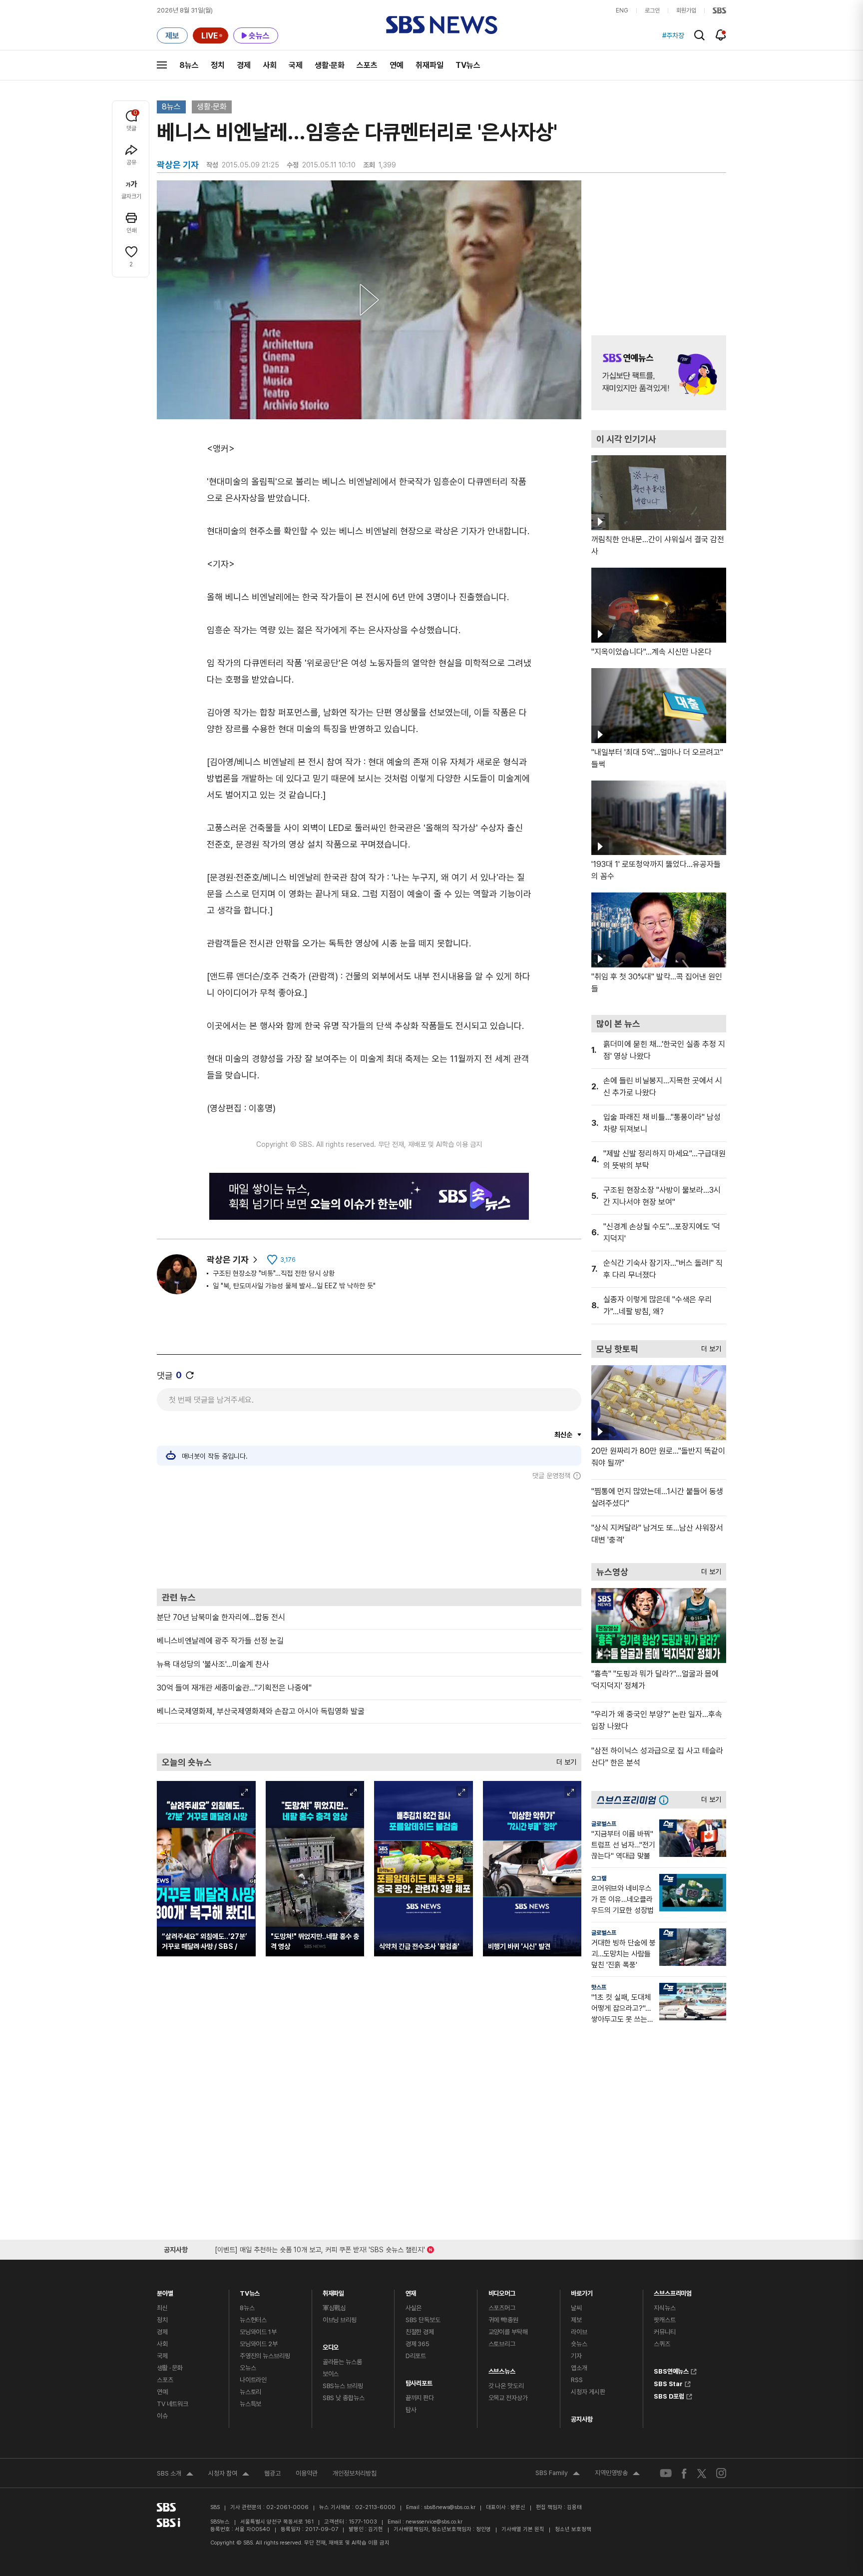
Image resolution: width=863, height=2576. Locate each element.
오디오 (331, 2345)
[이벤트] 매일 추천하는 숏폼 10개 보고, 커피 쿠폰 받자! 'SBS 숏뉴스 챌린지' (320, 2248)
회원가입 (686, 10)
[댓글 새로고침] (190, 1375)
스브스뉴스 (502, 2369)
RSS (577, 2380)
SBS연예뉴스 (671, 2370)
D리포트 (416, 2356)
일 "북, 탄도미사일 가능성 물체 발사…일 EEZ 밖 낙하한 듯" (294, 1286)
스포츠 (367, 65)
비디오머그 (502, 2291)
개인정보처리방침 (355, 2473)
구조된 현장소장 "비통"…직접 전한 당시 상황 (274, 1273)
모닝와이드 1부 (258, 2332)
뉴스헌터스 (253, 2320)
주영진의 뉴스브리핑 (265, 2356)
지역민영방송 (617, 2474)
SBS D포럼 (669, 2395)
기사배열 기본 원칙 (523, 2529)
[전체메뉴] (162, 65)
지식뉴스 (664, 2308)
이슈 (162, 2416)
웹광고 (272, 2473)
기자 (576, 2356)
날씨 (576, 2308)
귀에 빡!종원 (503, 2320)
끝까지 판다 (420, 2398)
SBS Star (668, 2383)
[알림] (721, 35)
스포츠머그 (502, 2308)
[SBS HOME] (719, 10)
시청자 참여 (229, 2475)
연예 (397, 65)
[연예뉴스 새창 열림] (659, 373)
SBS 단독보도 (423, 2320)
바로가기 (582, 2291)
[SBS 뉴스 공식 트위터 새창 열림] (702, 2473)
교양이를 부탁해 (508, 2332)
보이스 (331, 2374)
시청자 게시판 (588, 2392)
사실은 (414, 2308)
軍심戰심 (334, 2308)
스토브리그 (502, 2344)
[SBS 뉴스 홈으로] (442, 25)
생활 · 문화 (170, 2368)
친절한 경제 (420, 2332)
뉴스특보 (250, 2404)
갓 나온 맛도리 (506, 2386)
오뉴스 (248, 2368)
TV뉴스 (468, 65)
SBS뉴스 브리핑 (343, 2386)
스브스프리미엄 (673, 2291)
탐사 (411, 2410)
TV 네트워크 (173, 2404)
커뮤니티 (664, 2332)
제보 (576, 2320)
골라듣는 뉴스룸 (342, 2362)
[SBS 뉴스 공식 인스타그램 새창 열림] (721, 2473)
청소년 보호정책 (573, 2529)
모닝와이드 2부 (259, 2344)
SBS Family (558, 2474)
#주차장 (673, 35)
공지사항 (582, 2419)
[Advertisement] (369, 1534)
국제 (296, 65)
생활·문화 (330, 65)
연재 (411, 2291)
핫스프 (599, 1987)
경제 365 (418, 2344)
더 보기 (564, 1760)
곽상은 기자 (228, 1260)
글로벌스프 (604, 1824)
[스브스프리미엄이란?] (666, 1800)
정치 (218, 65)
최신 (162, 2308)
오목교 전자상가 (508, 2398)
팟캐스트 (664, 2320)
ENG (622, 10)
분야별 (165, 2291)
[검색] (699, 35)
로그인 (652, 10)
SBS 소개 (175, 2475)
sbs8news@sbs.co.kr (450, 2507)
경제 (244, 65)
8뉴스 (189, 65)
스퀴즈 (662, 2344)
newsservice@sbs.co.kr (434, 2522)
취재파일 (430, 65)
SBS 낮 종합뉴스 (344, 2398)
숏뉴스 (579, 2344)
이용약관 (307, 2473)
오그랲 (599, 1878)
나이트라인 (253, 2380)
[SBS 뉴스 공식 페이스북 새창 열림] (684, 2473)
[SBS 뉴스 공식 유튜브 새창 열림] (666, 2473)
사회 (270, 65)
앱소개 (579, 2368)
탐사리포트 (419, 2381)
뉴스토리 (250, 2392)
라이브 (579, 2332)
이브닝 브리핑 (340, 2320)
